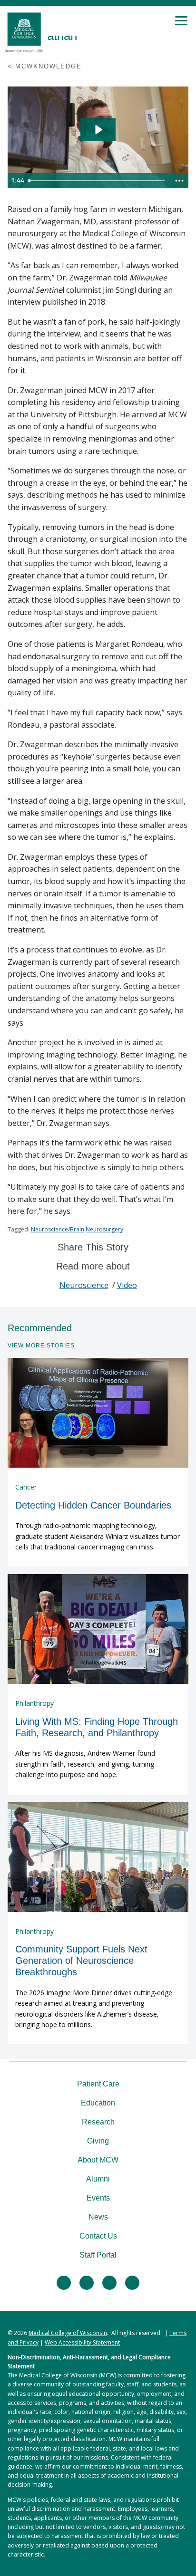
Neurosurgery (104, 1229)
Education (98, 2103)
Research (98, 2122)
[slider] (98, 181)
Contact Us (98, 2236)
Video (127, 1285)
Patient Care (98, 2084)
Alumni (98, 2179)
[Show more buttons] (179, 181)
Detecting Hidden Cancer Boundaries (93, 1505)
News (98, 2217)
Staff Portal (98, 2255)
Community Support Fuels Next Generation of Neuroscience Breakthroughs (81, 1961)
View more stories (41, 1346)
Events (98, 2198)
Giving (98, 2141)
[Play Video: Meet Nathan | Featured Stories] (98, 130)
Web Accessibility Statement (82, 2342)
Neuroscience (84, 1285)
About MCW (98, 2160)
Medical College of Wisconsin (68, 2333)
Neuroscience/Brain (58, 1229)
